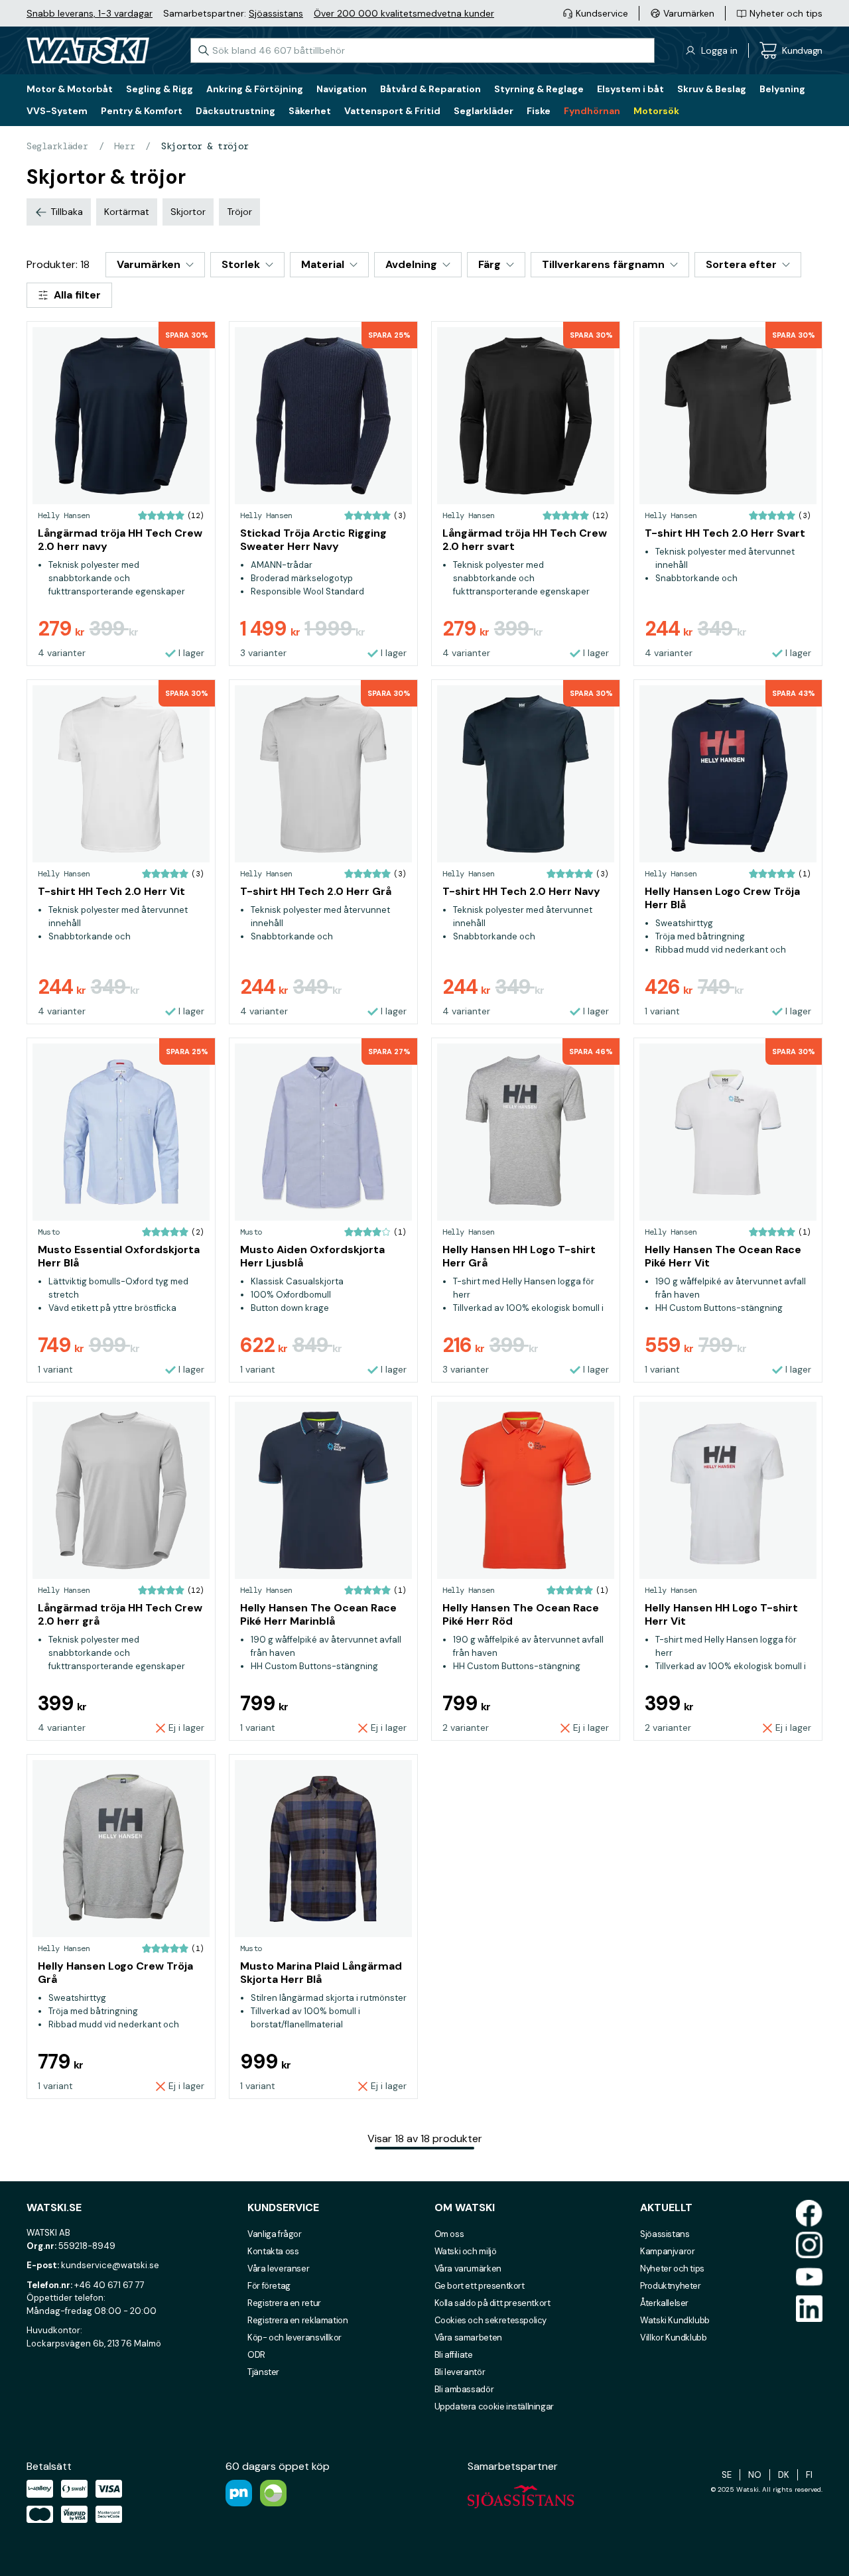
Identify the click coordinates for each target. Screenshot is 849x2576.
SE (727, 2475)
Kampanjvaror (667, 2251)
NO (755, 2475)
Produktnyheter (671, 2286)
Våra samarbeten (468, 2338)
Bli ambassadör (464, 2389)
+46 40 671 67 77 (109, 2285)
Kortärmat (127, 212)
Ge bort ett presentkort (480, 2286)
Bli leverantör (460, 2372)
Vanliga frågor (275, 2234)
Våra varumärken (468, 2269)
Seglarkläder (57, 146)
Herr (124, 146)
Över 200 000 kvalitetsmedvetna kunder (404, 13)
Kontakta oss (273, 2251)
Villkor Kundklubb (673, 2338)
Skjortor (188, 212)
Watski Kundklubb (675, 2320)
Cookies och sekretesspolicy (490, 2320)
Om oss (449, 2234)
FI (809, 2475)
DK (784, 2475)
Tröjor (239, 212)
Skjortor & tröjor (205, 146)
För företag (269, 2286)
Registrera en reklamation (297, 2320)
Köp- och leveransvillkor (294, 2338)
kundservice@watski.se (110, 2265)
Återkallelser (664, 2303)
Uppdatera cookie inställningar (494, 2407)
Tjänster (263, 2372)
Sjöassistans (276, 13)
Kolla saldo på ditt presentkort (492, 2303)
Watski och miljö (466, 2251)
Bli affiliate (454, 2355)
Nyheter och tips (672, 2269)
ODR (256, 2355)
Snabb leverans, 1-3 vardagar (90, 13)
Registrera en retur (284, 2303)
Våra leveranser (278, 2269)
